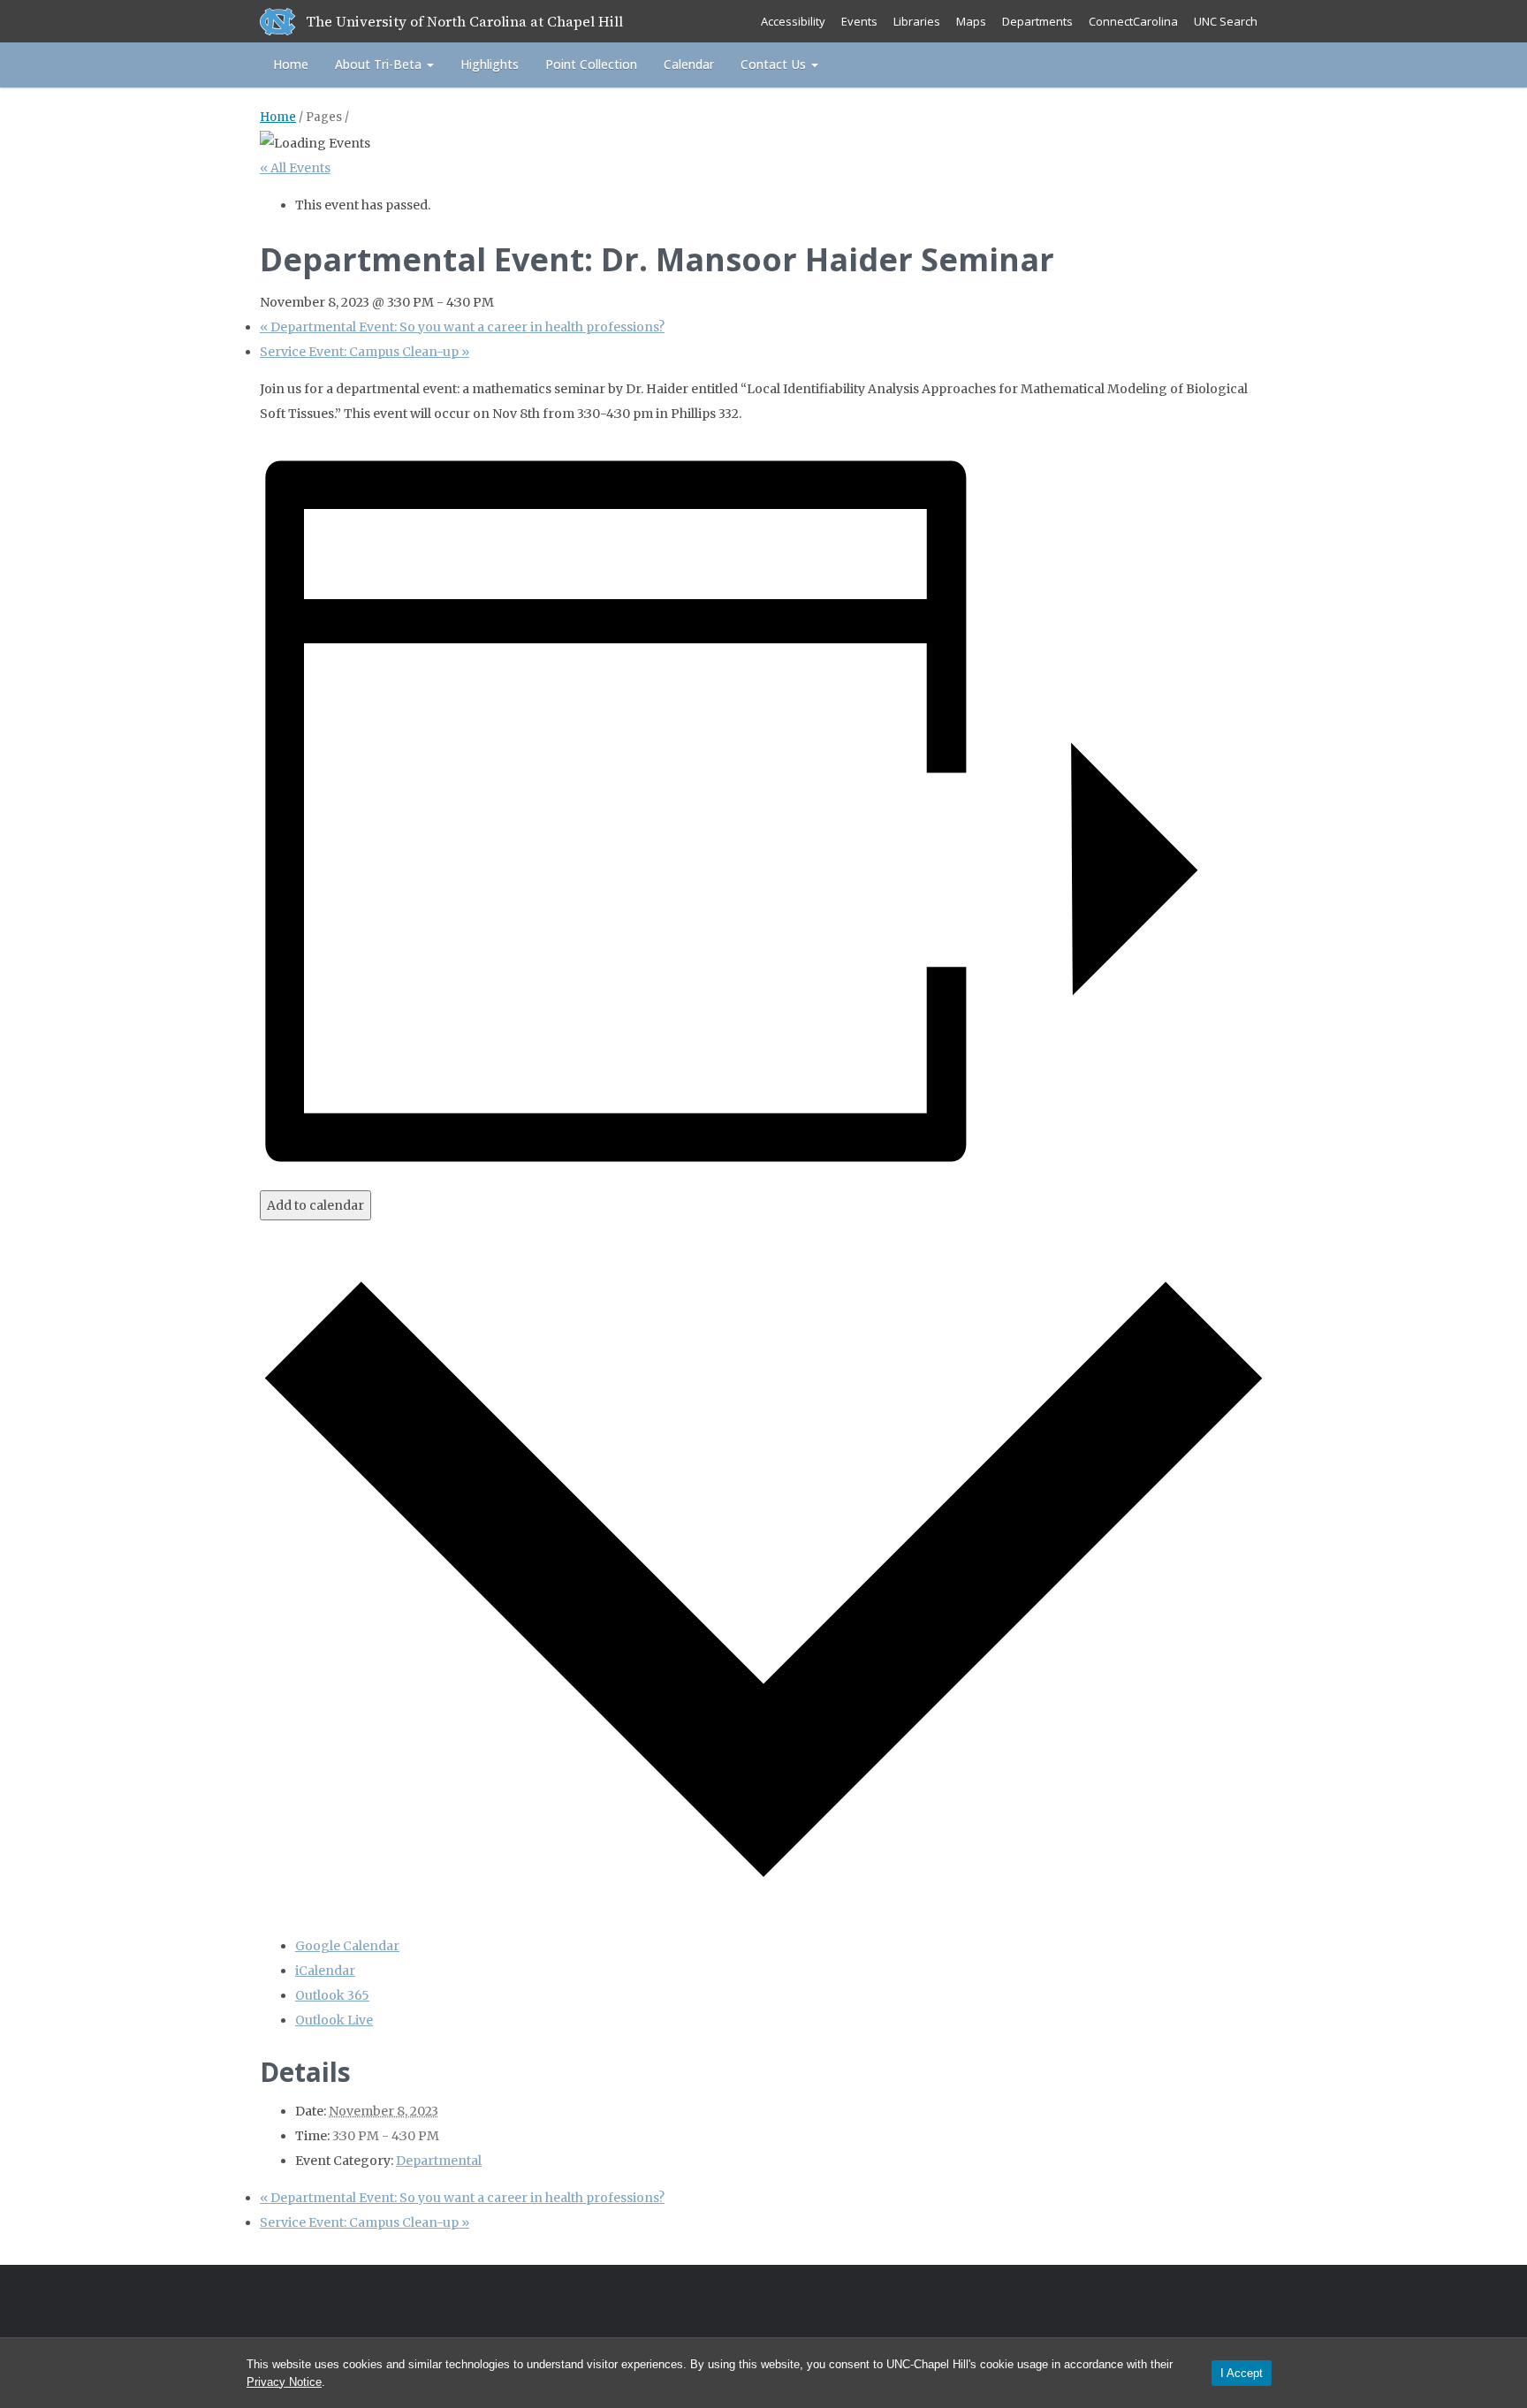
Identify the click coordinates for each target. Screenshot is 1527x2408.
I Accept (1242, 2373)
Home (291, 64)
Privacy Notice (284, 2382)
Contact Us (775, 64)
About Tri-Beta (380, 64)
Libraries (917, 21)
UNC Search (1226, 21)
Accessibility (793, 21)
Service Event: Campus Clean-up (365, 352)
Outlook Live (334, 2020)
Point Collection (591, 64)
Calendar (689, 64)
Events (859, 21)
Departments (1037, 21)
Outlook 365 (332, 1995)
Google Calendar (347, 1946)
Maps (971, 21)
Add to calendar (315, 1205)
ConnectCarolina (1133, 21)
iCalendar (325, 1971)
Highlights (490, 64)
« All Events (295, 168)
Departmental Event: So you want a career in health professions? (462, 327)
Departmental (439, 2161)
